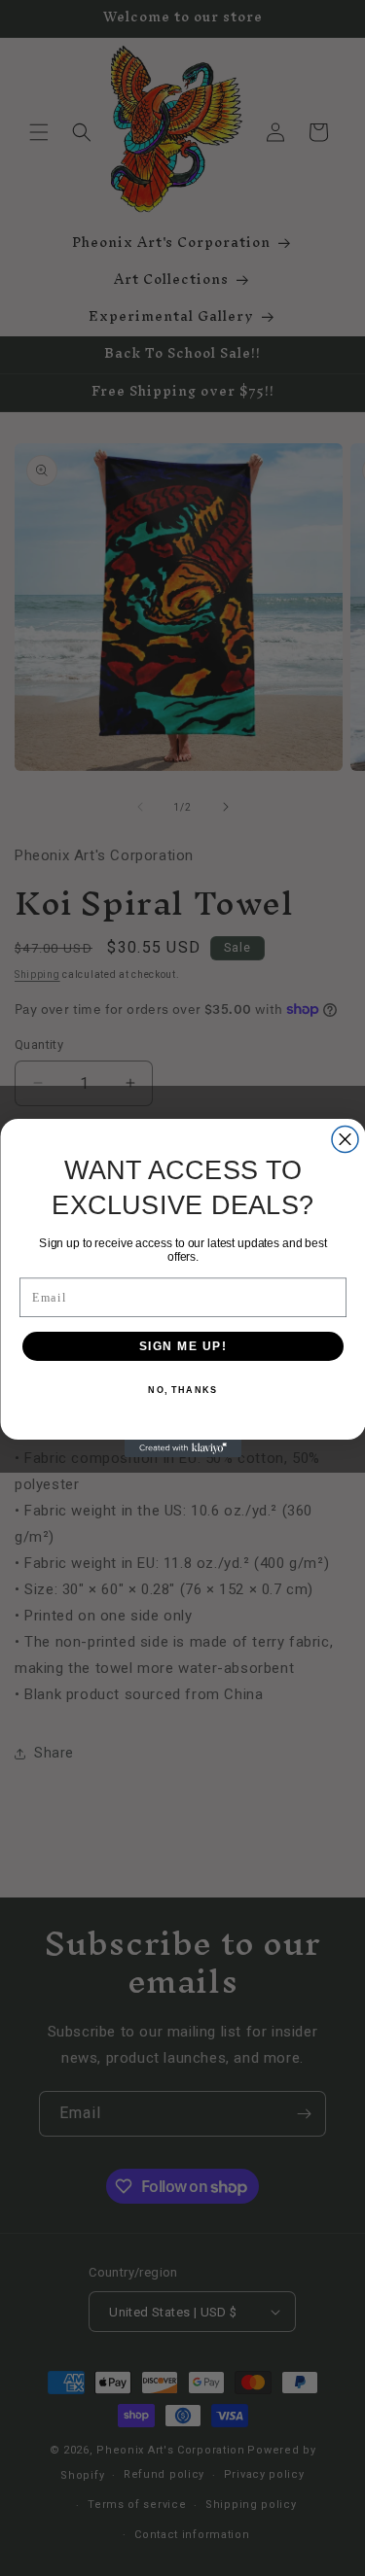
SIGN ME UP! (182, 1346)
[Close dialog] (345, 1140)
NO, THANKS (182, 1391)
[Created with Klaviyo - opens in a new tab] (183, 1448)
